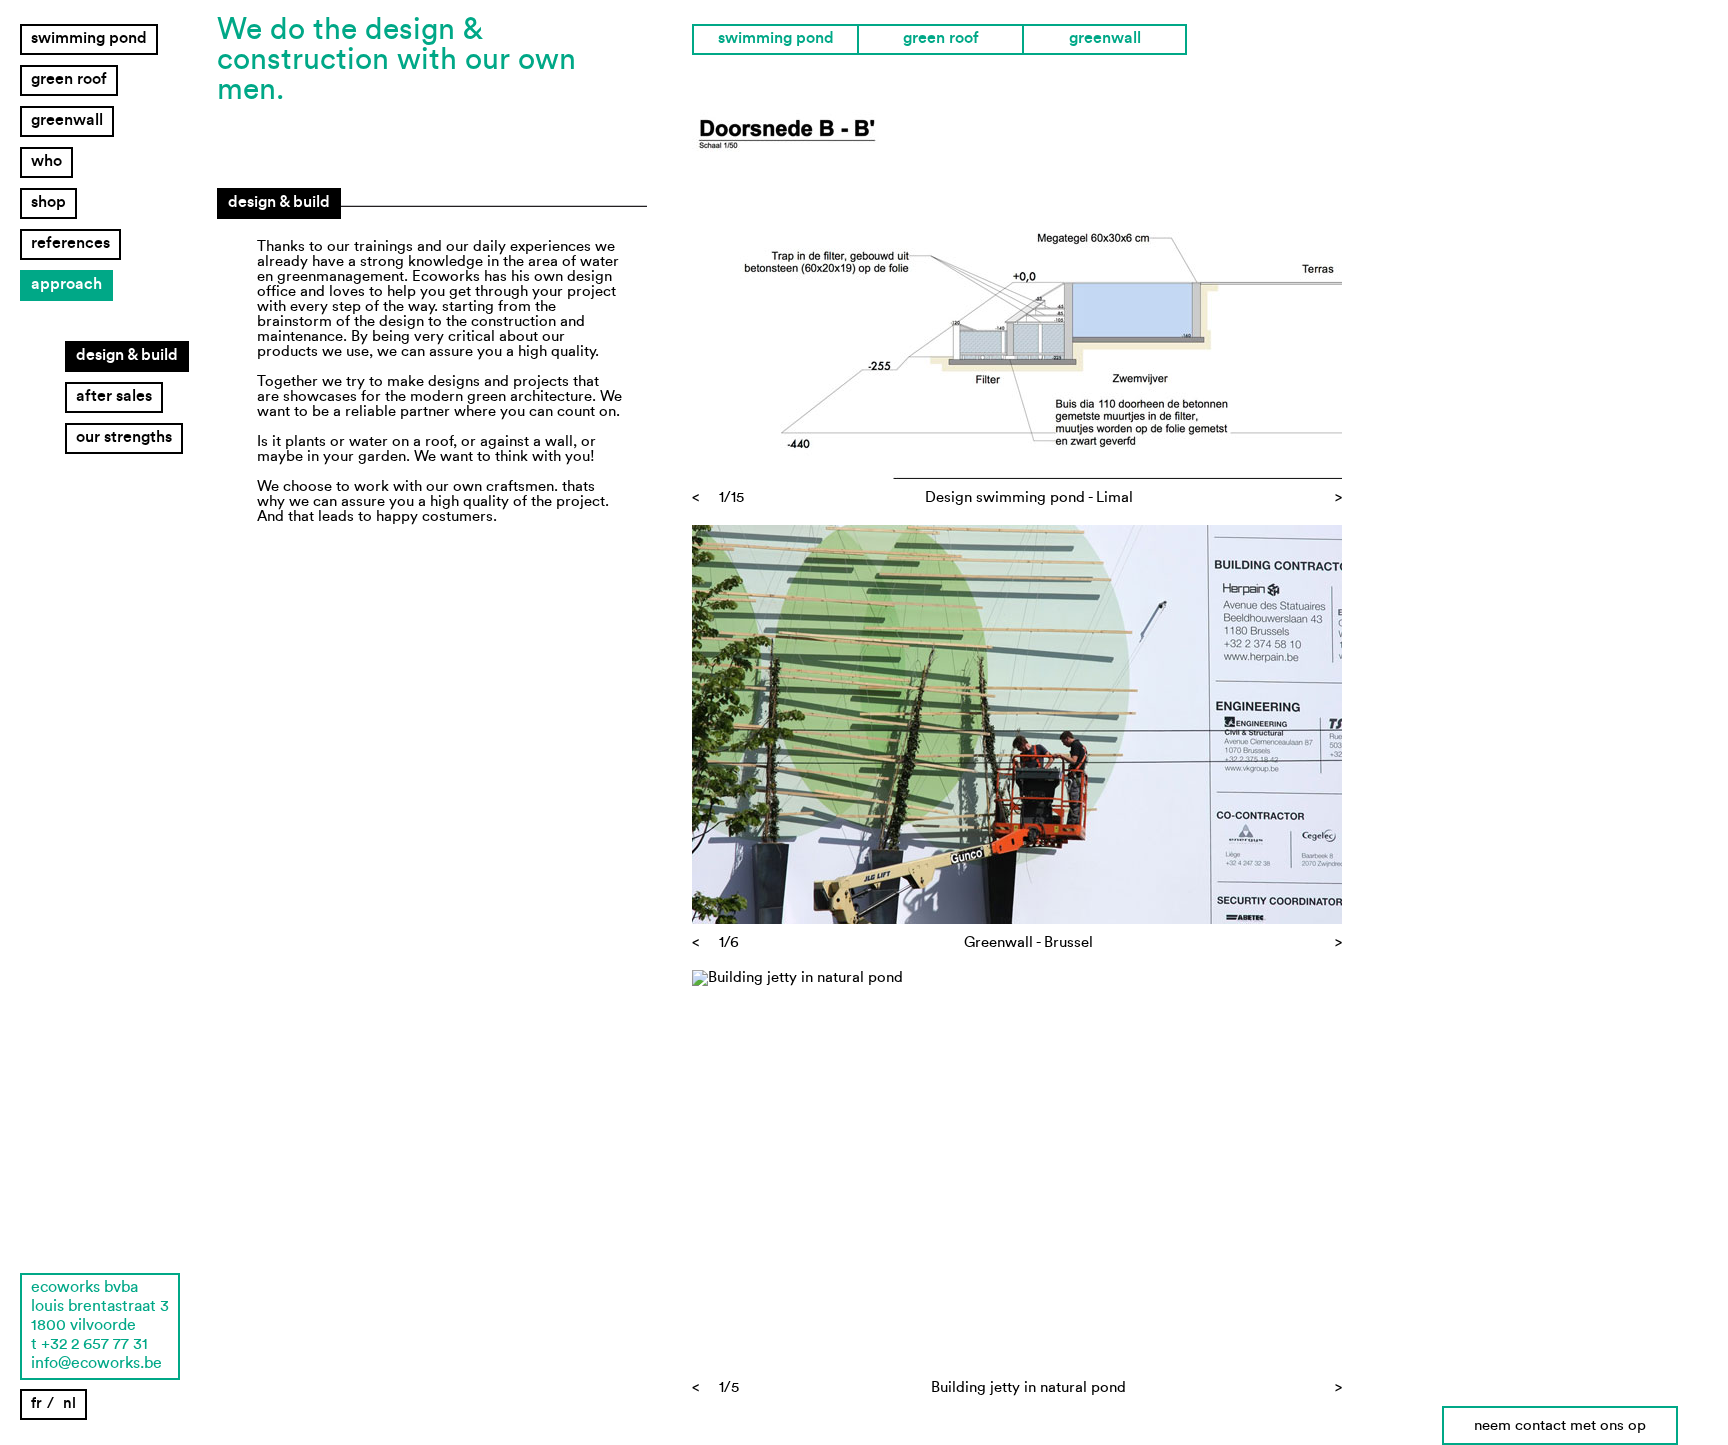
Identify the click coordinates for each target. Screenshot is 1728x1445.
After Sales (114, 396)
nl (69, 1403)
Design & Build (127, 355)
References (70, 243)
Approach (66, 284)
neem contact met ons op (1560, 1425)
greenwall (67, 120)
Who (46, 161)
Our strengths (124, 437)
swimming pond (89, 38)
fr (36, 1403)
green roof (69, 79)
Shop (48, 202)
